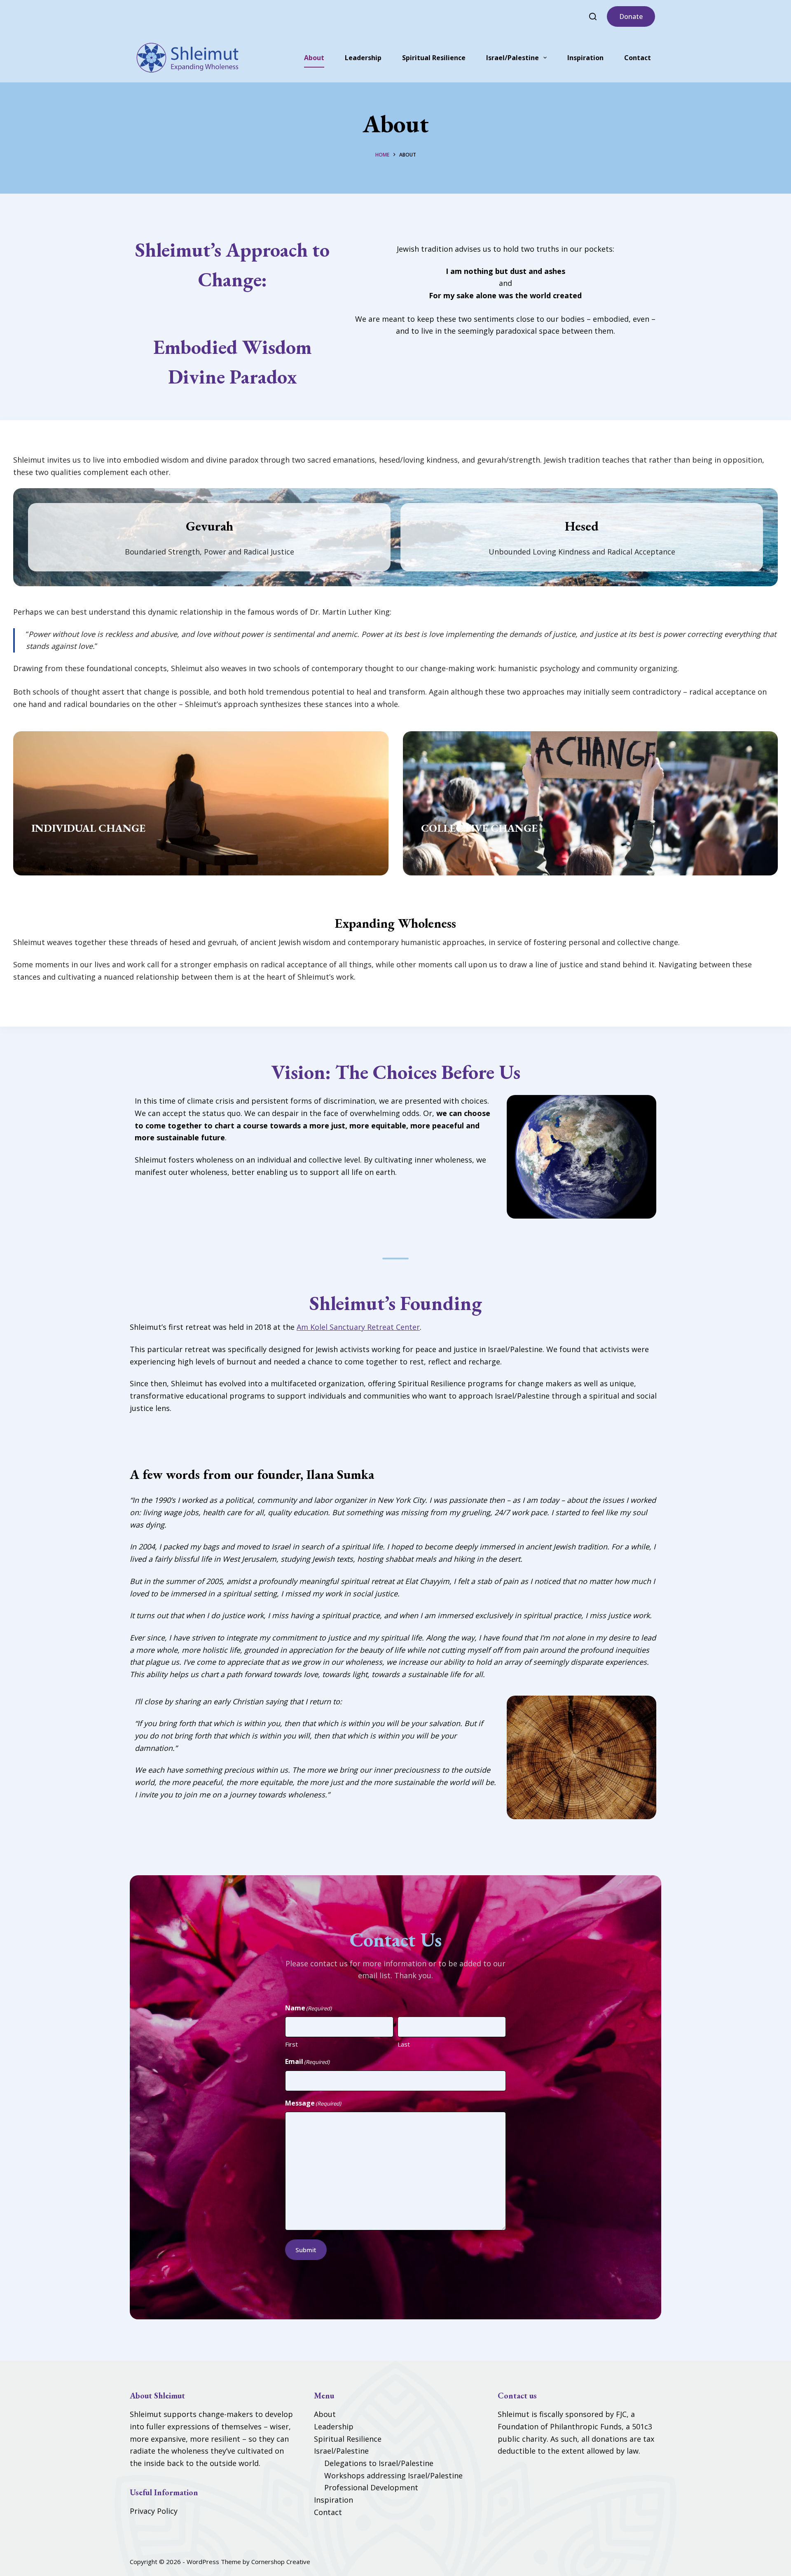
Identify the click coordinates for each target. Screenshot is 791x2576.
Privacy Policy (154, 2511)
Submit (306, 2250)
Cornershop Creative (281, 2562)
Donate (631, 16)
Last (404, 2044)
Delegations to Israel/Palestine (379, 2463)
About (314, 58)
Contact (638, 58)
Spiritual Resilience (434, 58)
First (291, 2044)
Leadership (363, 58)
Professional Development (371, 2487)
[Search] (593, 16)
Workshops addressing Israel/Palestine (393, 2475)
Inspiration (585, 58)
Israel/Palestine (513, 58)
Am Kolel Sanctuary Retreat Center (358, 1327)
